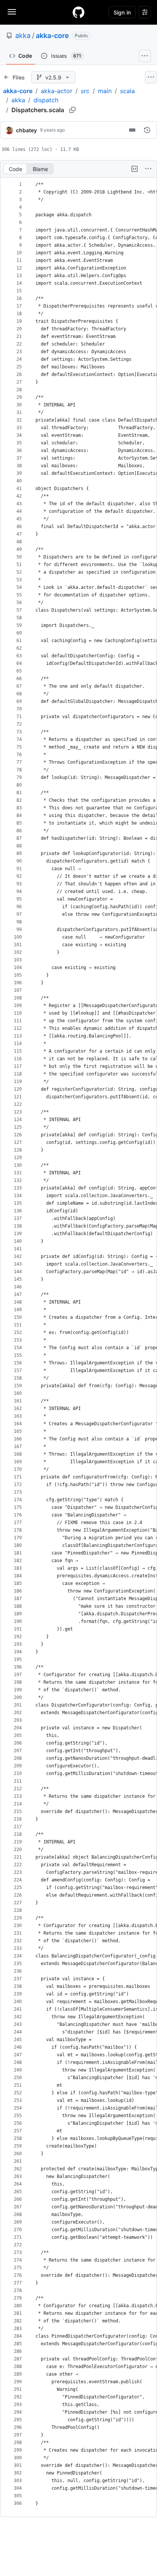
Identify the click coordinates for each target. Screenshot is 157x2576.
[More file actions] (148, 169)
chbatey (26, 130)
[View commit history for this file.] (147, 130)
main (105, 91)
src (85, 91)
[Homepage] (78, 12)
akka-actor (57, 91)
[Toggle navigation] (12, 12)
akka (23, 36)
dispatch (46, 100)
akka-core (52, 36)
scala (127, 91)
